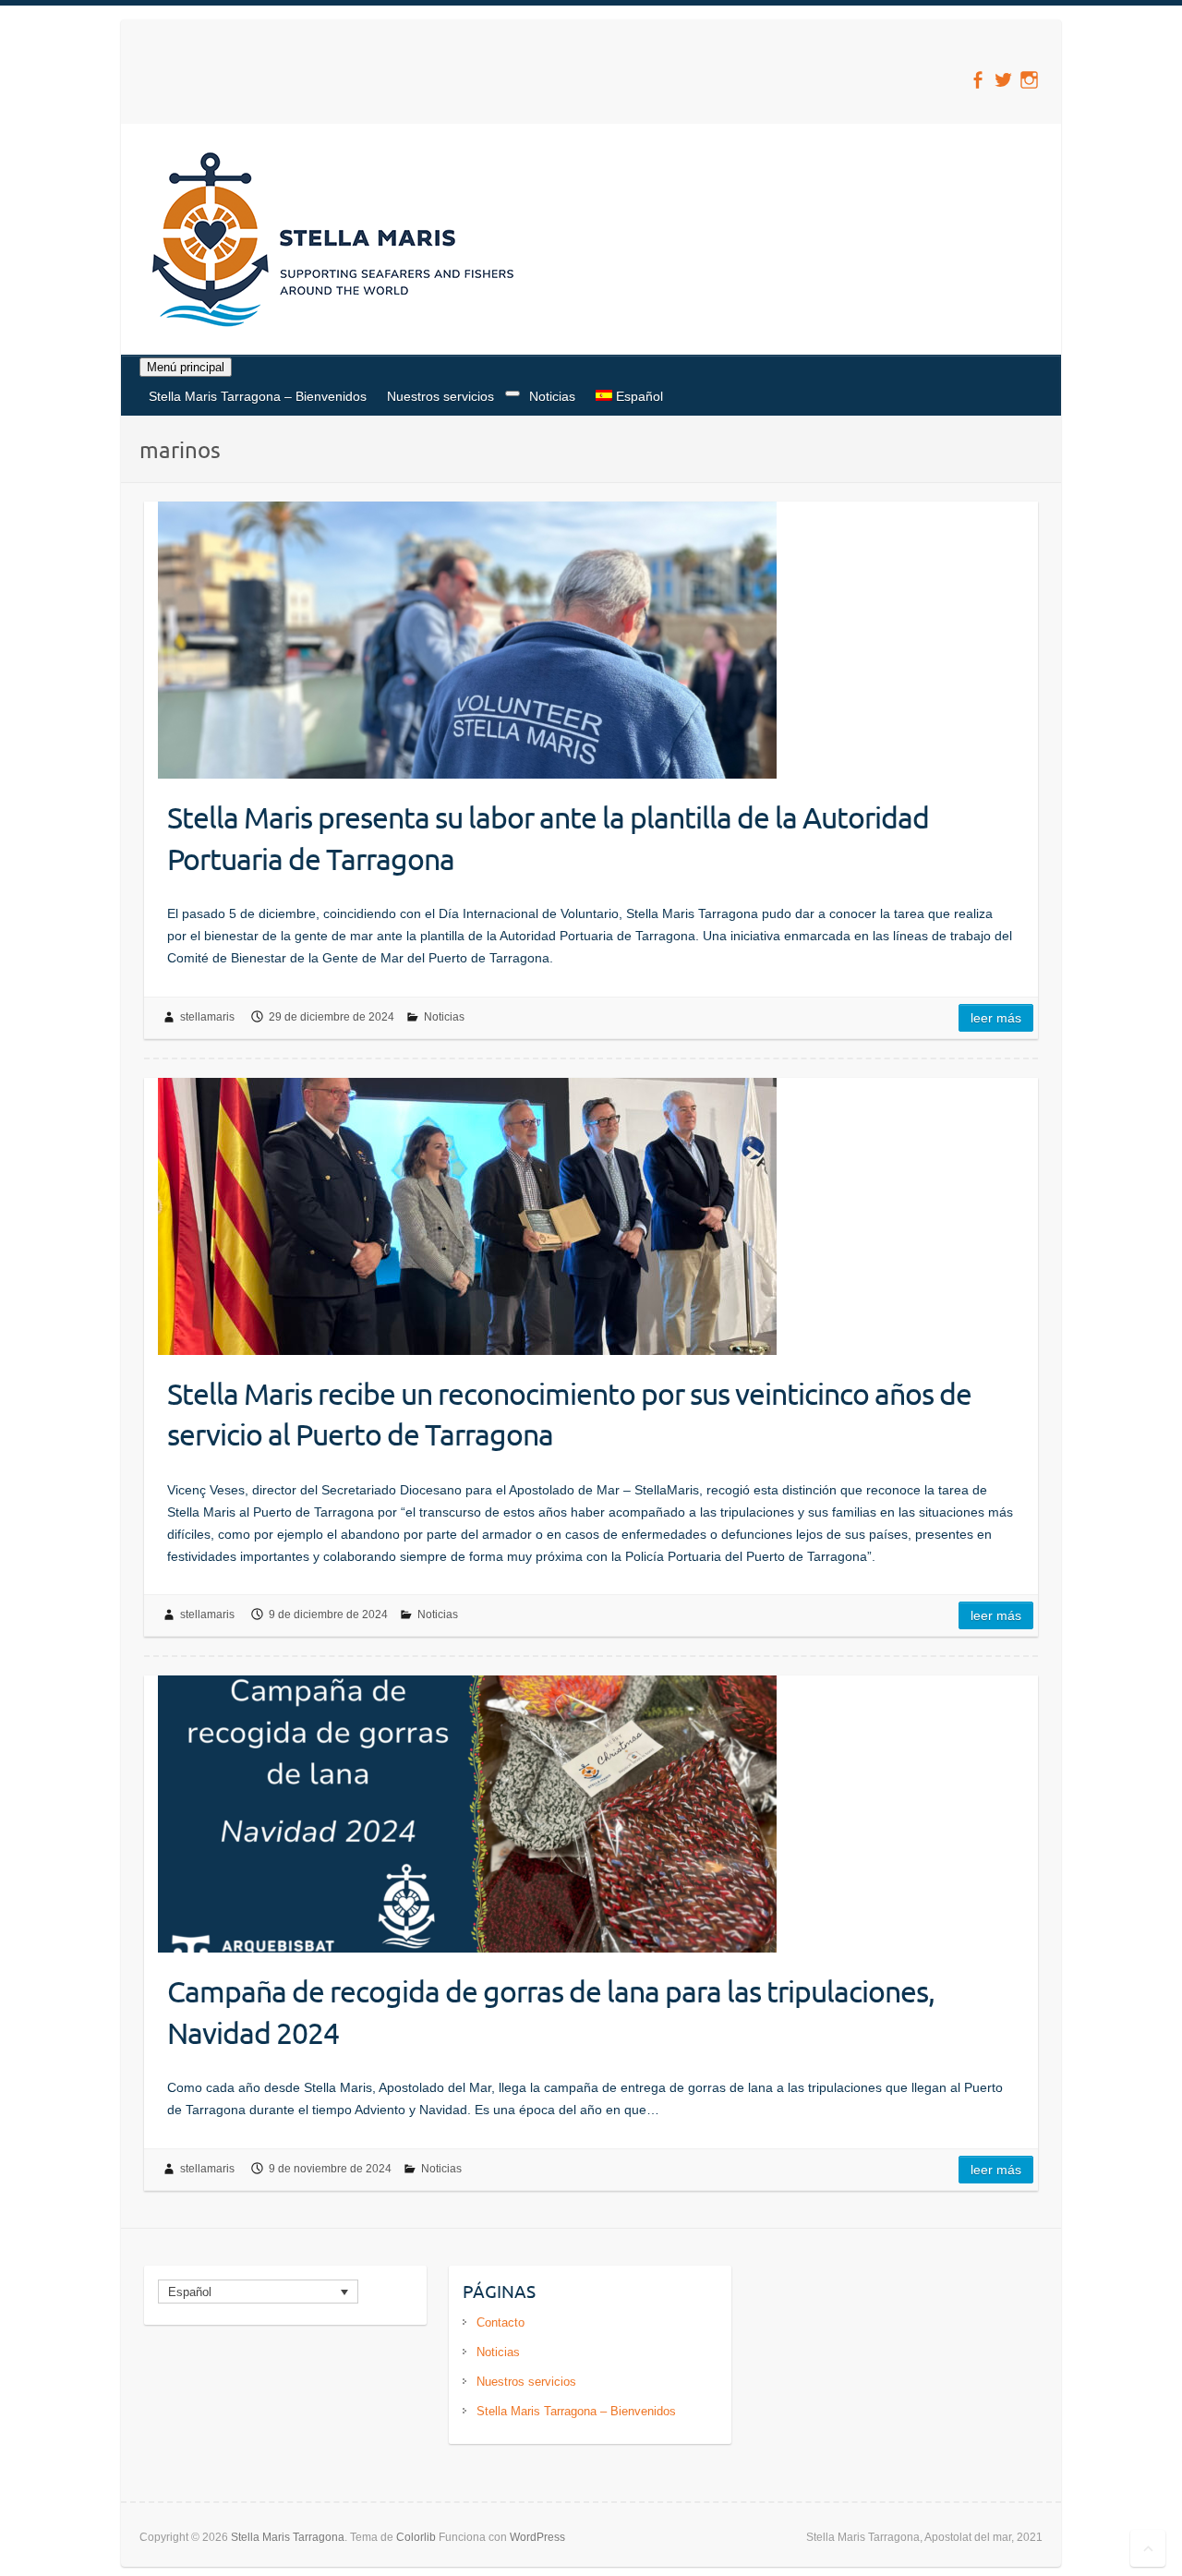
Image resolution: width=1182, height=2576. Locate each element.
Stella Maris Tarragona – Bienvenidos (258, 396)
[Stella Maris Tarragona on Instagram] (1029, 80)
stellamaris (207, 1017)
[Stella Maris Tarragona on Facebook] (977, 80)
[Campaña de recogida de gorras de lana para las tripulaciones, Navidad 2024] (467, 1814)
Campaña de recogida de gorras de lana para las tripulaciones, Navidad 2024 (551, 2012)
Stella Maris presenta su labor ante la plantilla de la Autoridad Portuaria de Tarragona (548, 838)
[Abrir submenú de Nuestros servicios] (513, 393)
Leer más (996, 1018)
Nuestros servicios (440, 396)
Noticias (552, 396)
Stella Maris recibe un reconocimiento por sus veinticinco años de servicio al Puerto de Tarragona (569, 1414)
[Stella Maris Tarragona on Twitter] (1003, 80)
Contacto (501, 2322)
